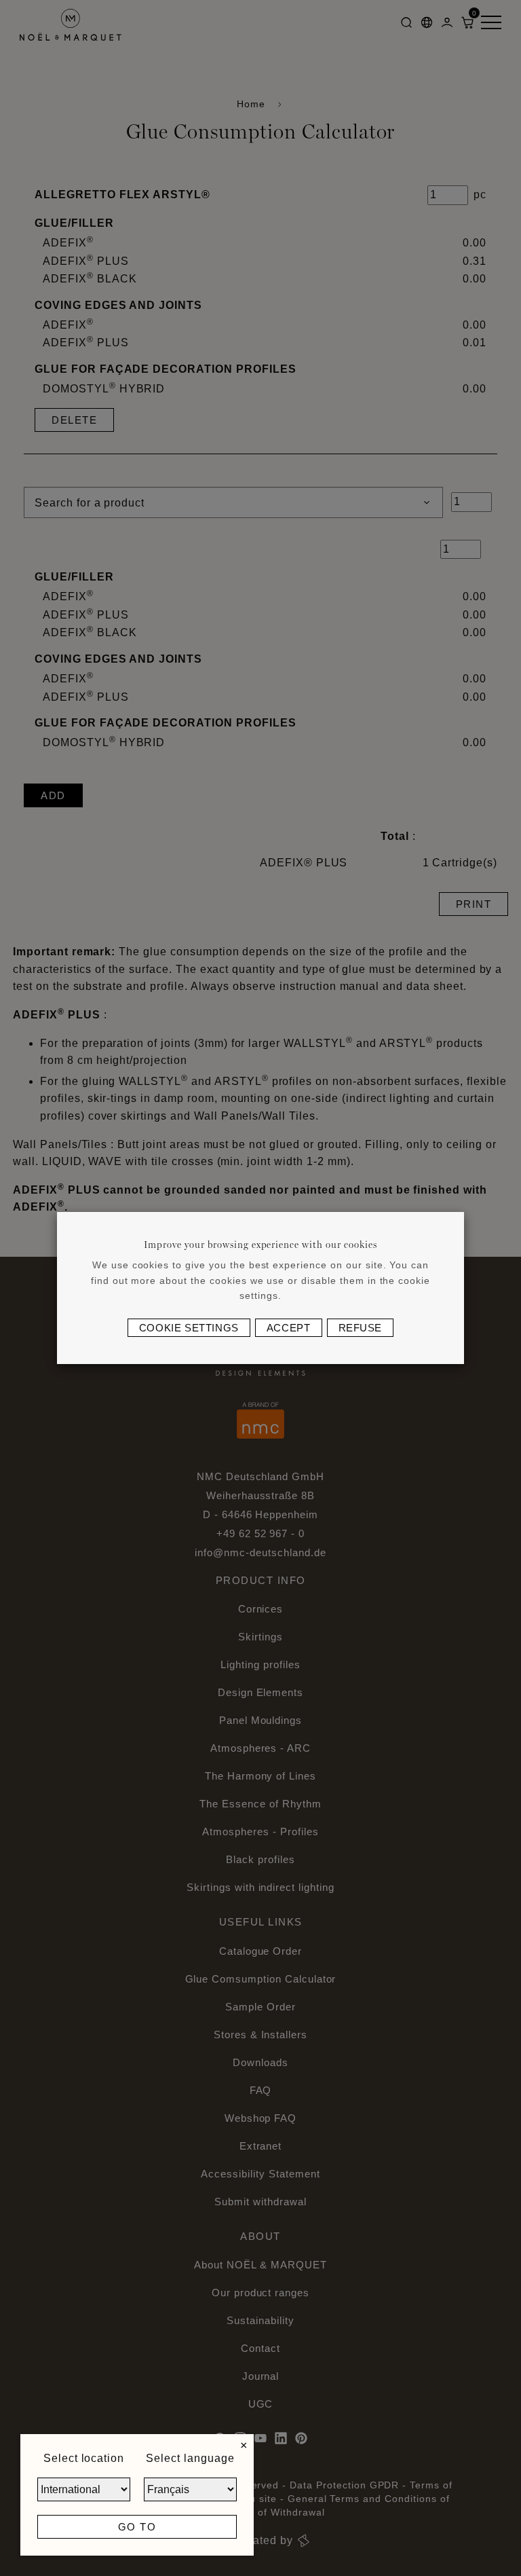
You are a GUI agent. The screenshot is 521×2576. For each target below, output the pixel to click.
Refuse (361, 1328)
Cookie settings (189, 1328)
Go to (137, 2527)
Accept (289, 1328)
